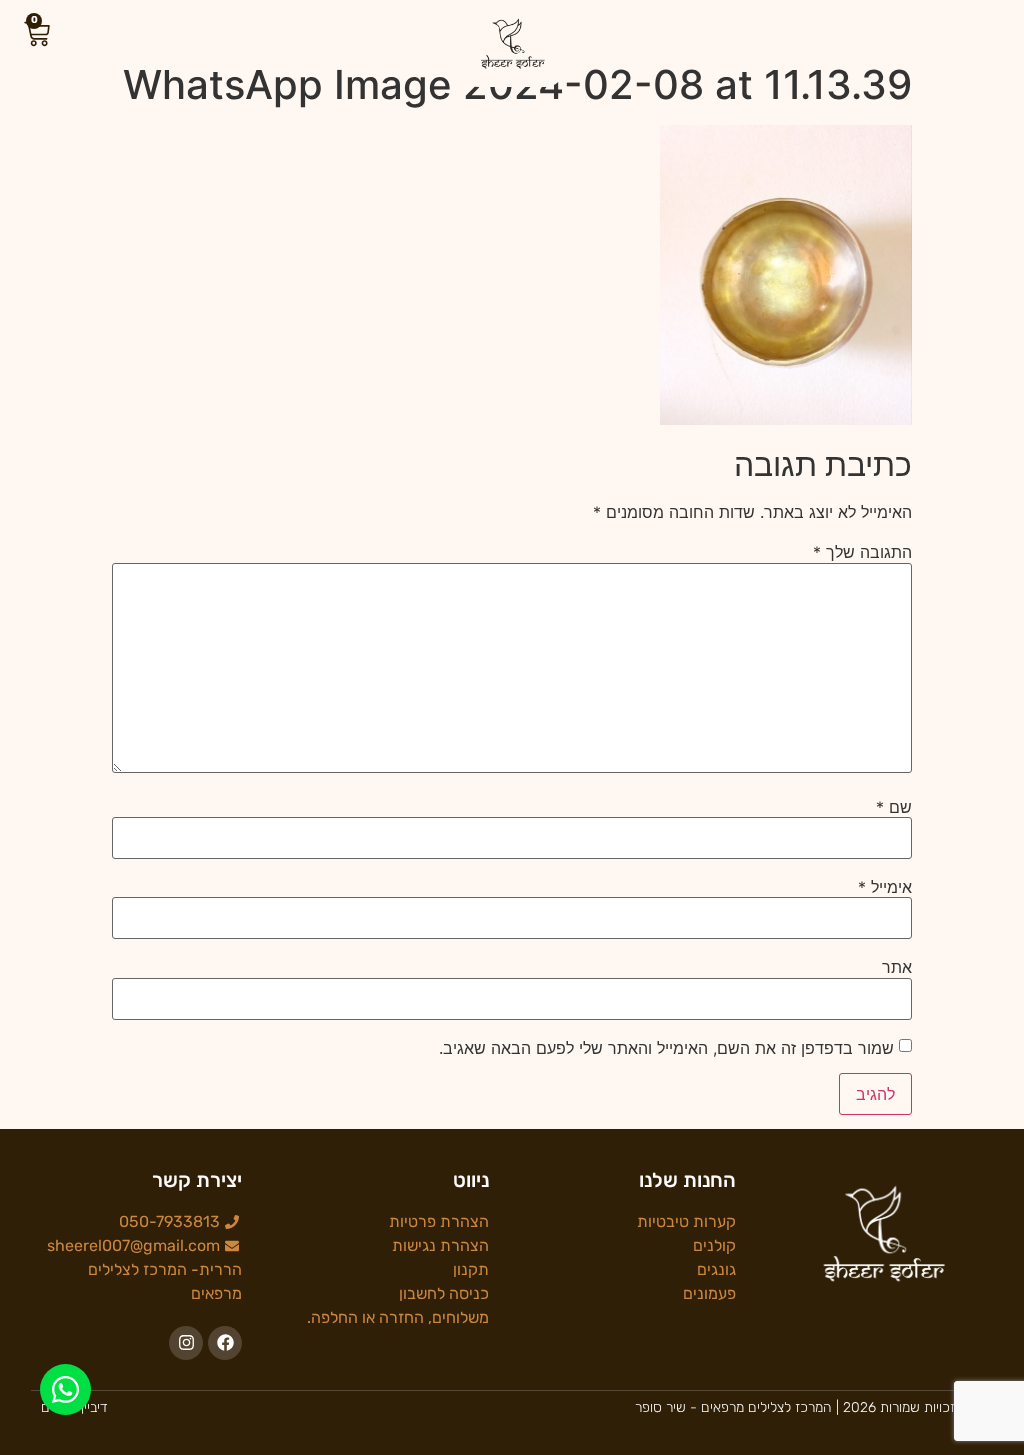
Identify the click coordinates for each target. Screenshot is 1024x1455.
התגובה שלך (862, 552)
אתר (897, 967)
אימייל (885, 887)
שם (894, 807)
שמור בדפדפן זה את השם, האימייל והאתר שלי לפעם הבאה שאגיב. (666, 1048)
